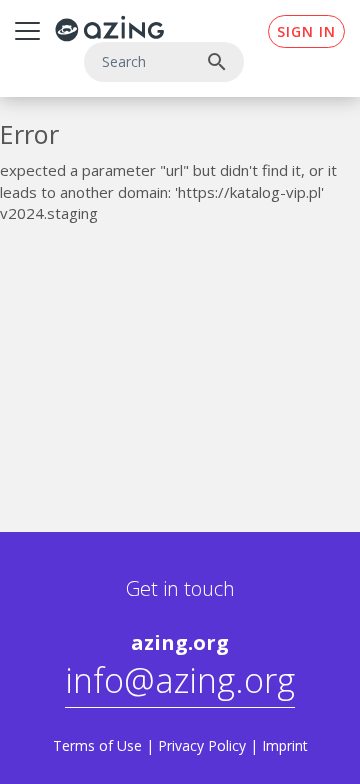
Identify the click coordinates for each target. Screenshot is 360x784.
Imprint (285, 745)
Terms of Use (97, 745)
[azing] (110, 28)
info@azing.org (180, 680)
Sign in (306, 31)
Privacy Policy (202, 745)
